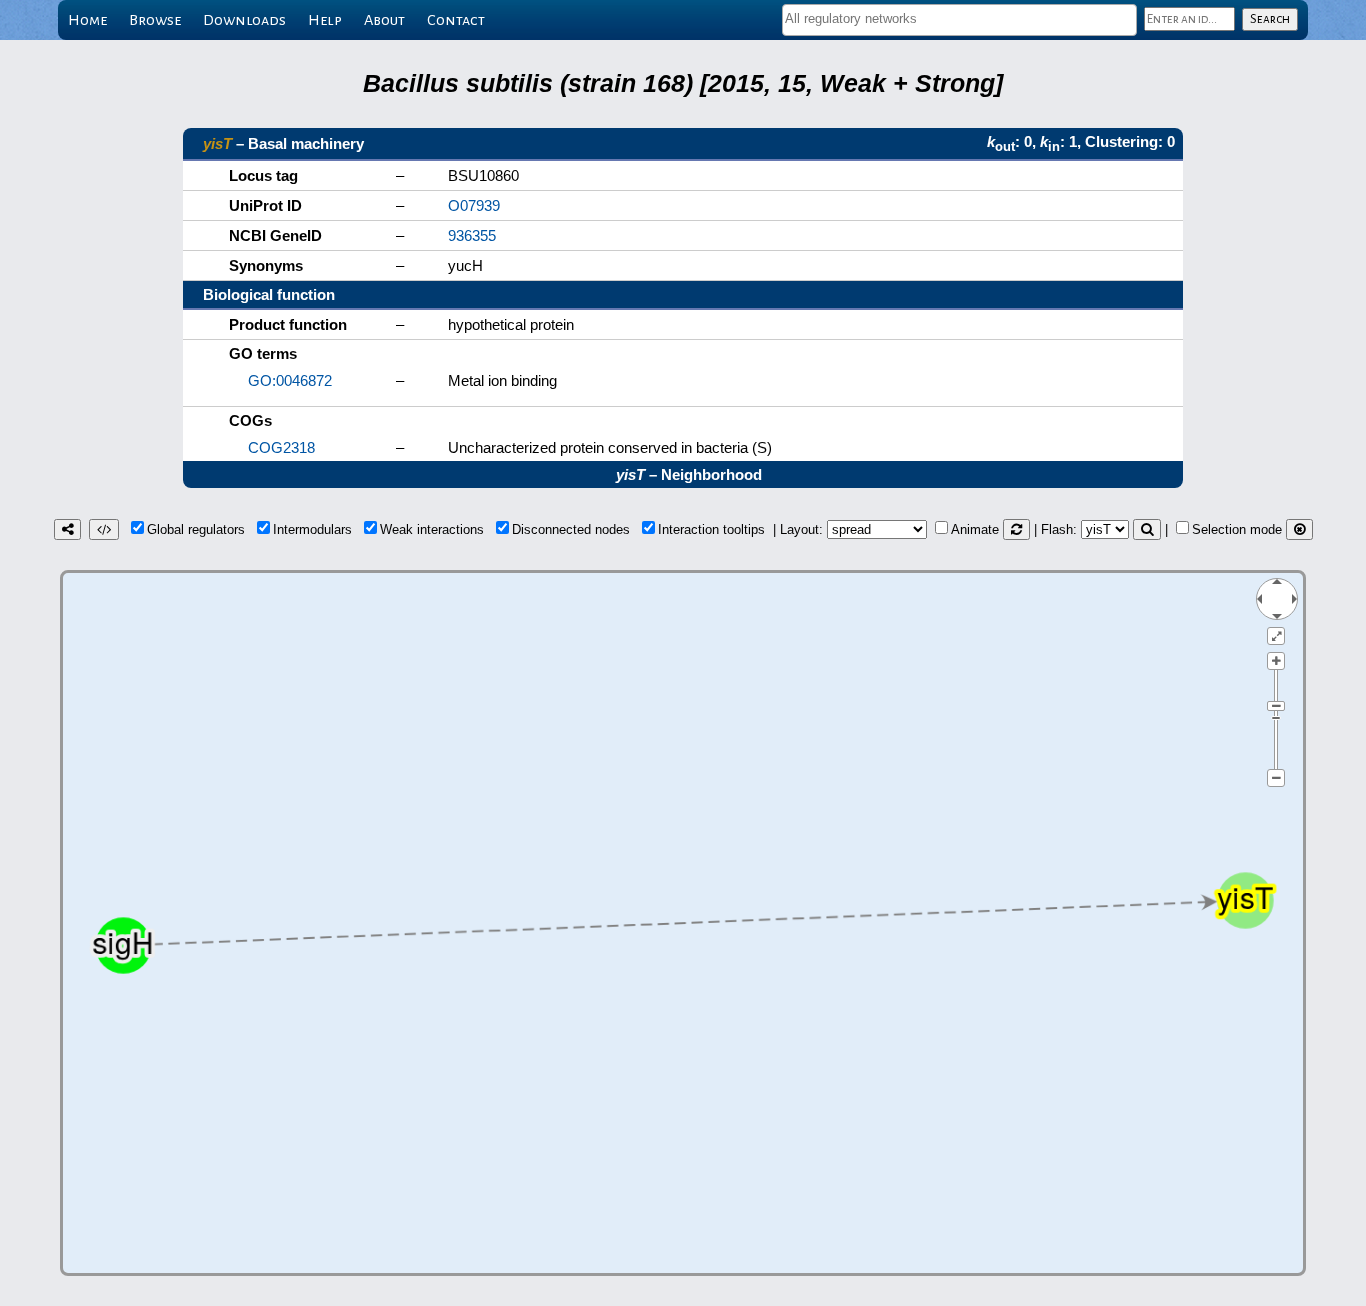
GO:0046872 (290, 380)
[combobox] (959, 20)
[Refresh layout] (1016, 529)
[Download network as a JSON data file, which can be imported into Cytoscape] (104, 529)
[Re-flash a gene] (1147, 529)
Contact (456, 20)
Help (325, 20)
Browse (155, 20)
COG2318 (281, 447)
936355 (472, 235)
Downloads (244, 20)
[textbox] (959, 18)
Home (87, 20)
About (384, 20)
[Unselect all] (1299, 529)
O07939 (474, 205)
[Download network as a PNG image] (67, 529)
